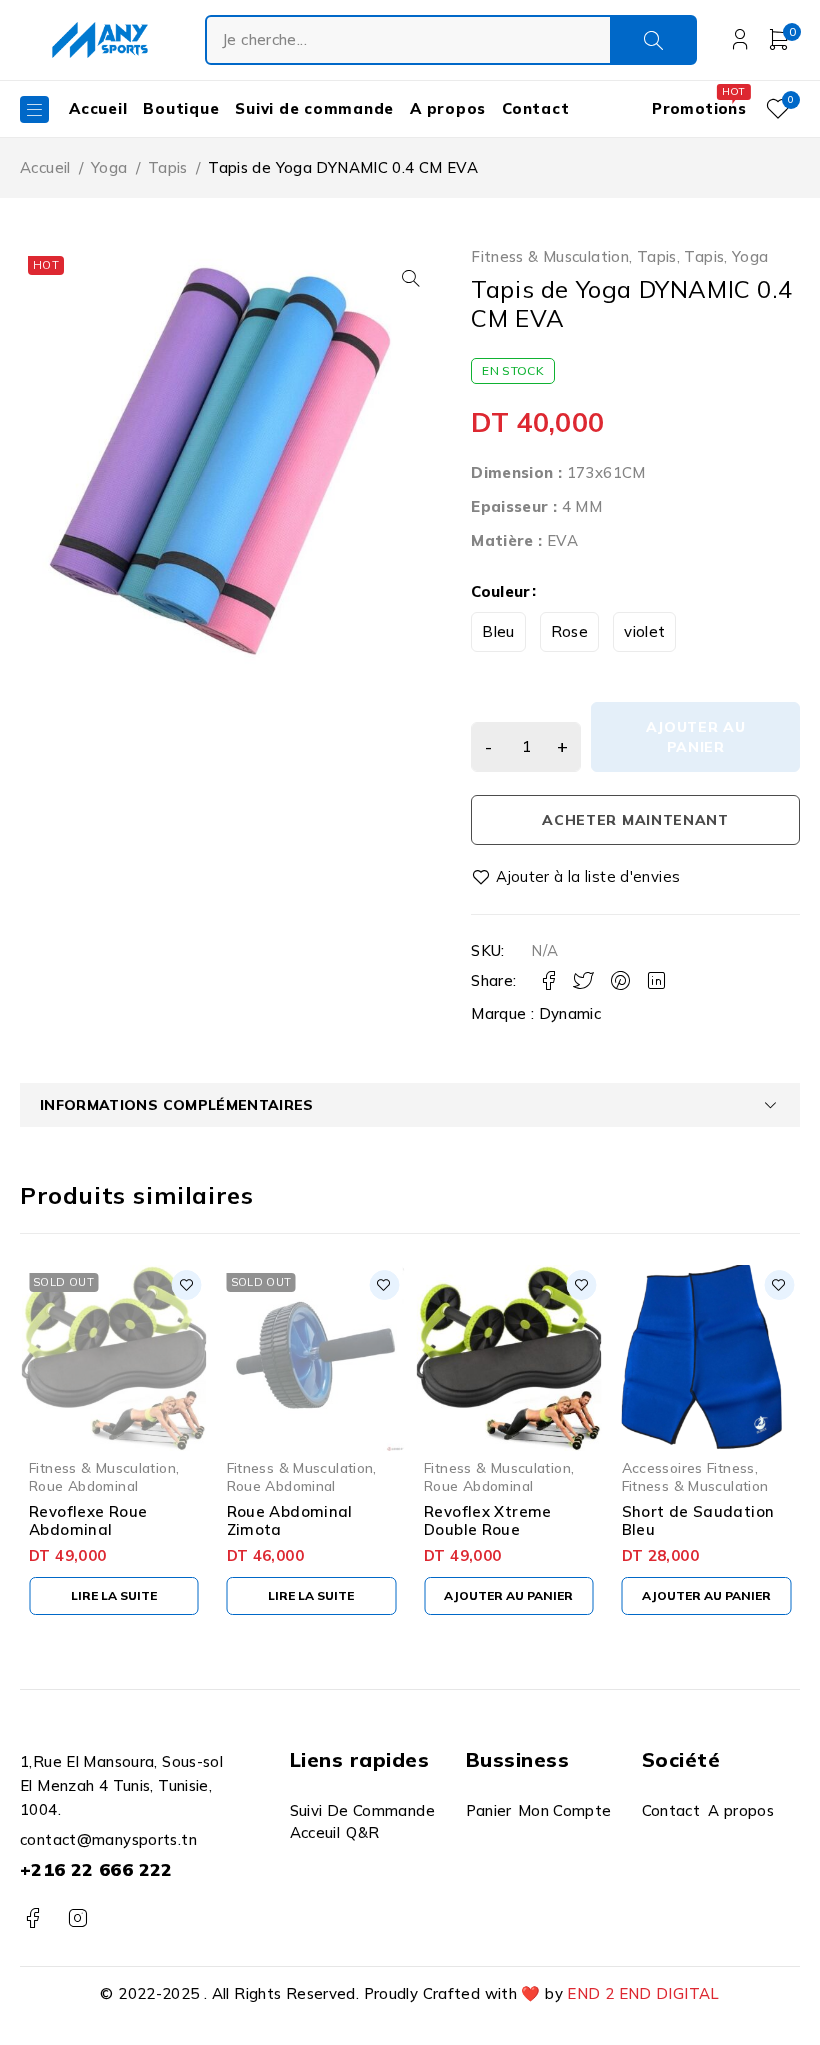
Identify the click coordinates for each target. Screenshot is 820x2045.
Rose (570, 631)
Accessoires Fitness (688, 1467)
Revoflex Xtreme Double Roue (488, 1520)
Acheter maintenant (635, 820)
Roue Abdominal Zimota (290, 1520)
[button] (411, 278)
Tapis (168, 167)
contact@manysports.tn (108, 1839)
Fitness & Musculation (550, 257)
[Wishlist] (577, 877)
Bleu (498, 631)
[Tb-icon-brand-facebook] (32, 1918)
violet (644, 631)
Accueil (45, 167)
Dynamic (570, 1013)
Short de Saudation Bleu (698, 1520)
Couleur (501, 591)
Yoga (109, 167)
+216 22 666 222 (96, 1869)
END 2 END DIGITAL (643, 1993)
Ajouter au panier (696, 737)
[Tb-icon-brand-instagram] (77, 1918)
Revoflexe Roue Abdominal (88, 1520)
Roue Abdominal (83, 1485)
